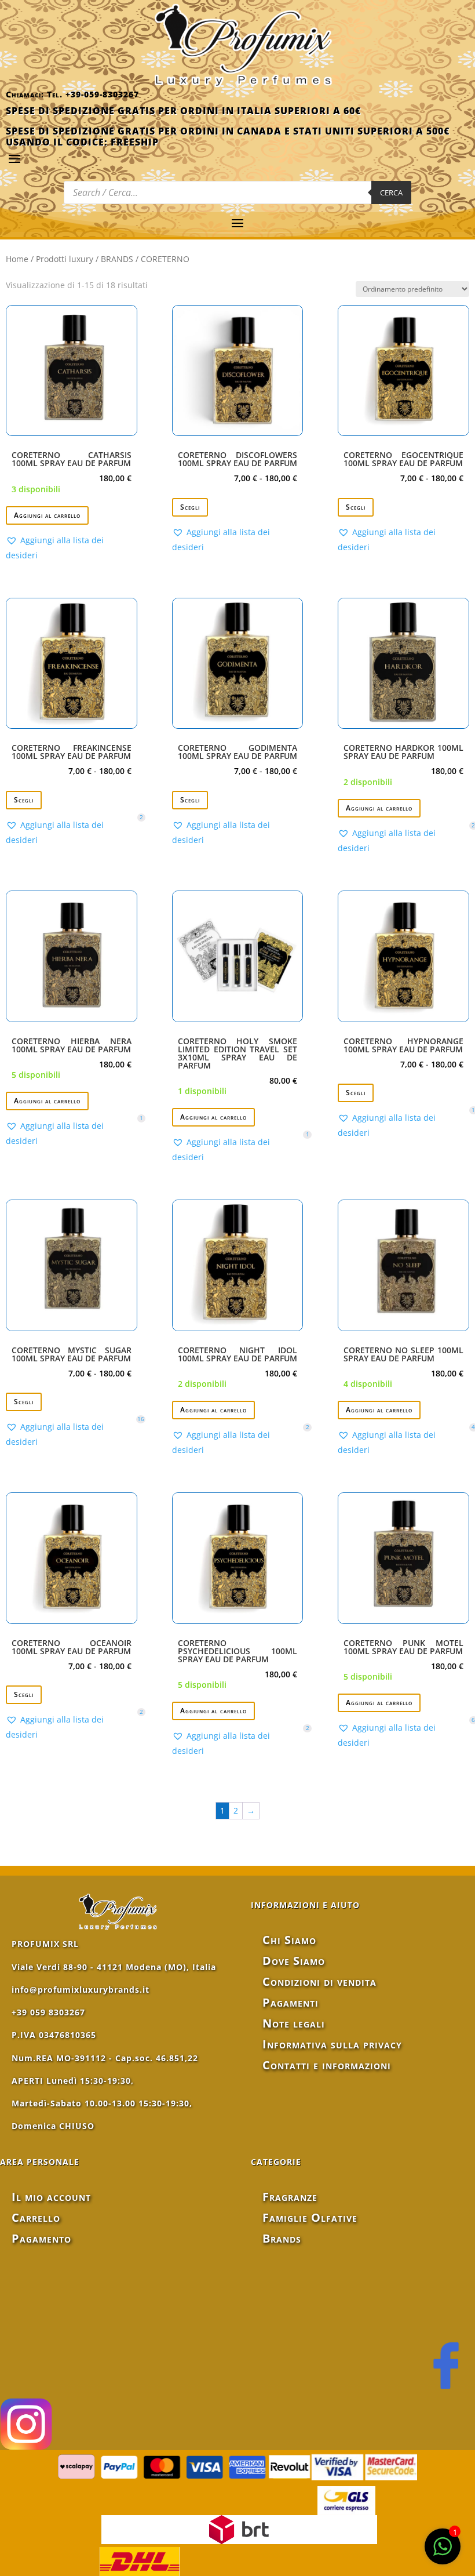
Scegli (190, 507)
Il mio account (51, 2197)
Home (17, 259)
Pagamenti (291, 2002)
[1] (443, 2553)
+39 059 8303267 (48, 2012)
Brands (282, 2238)
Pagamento (41, 2238)
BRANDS (117, 259)
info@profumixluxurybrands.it (81, 1990)
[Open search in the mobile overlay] (237, 192)
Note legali (294, 2023)
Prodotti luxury (65, 259)
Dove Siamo (294, 1961)
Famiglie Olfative (310, 2217)
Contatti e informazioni (327, 2065)
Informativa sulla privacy (332, 2044)
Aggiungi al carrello (47, 515)
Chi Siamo (289, 1940)
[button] (72, 548)
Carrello (36, 2217)
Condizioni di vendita (319, 1981)
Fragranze (290, 2197)
